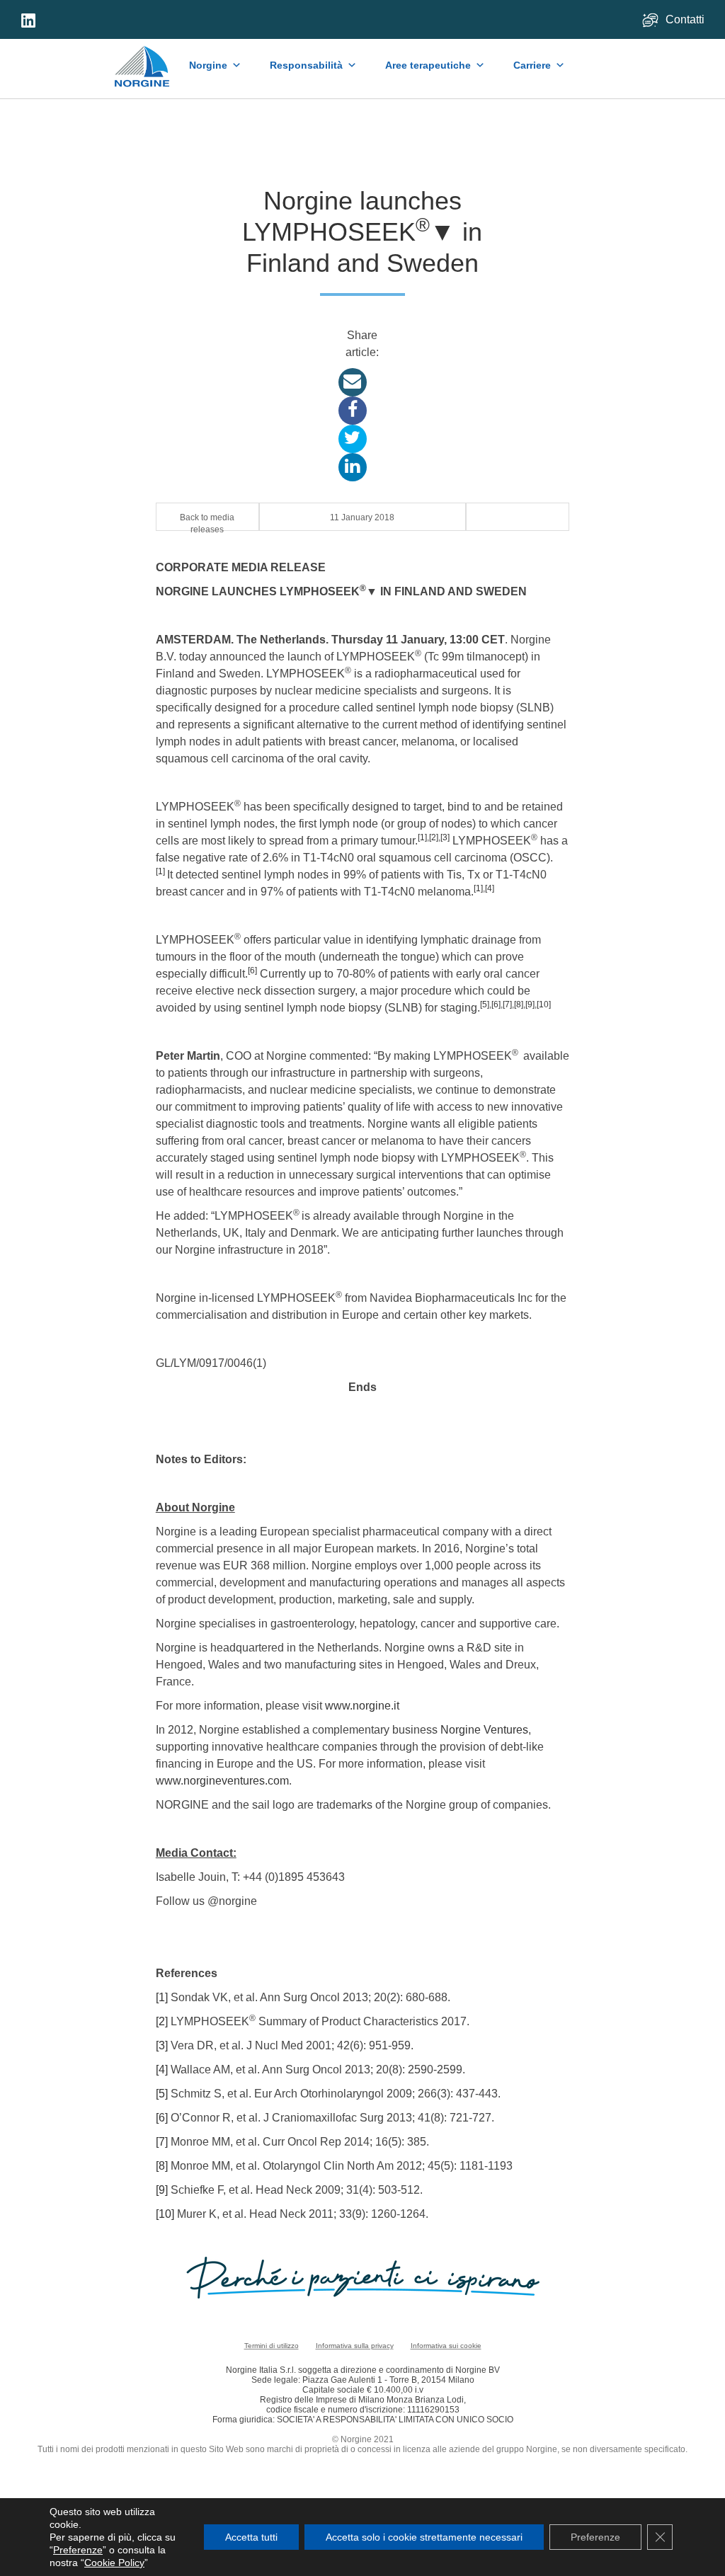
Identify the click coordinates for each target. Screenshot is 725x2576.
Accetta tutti (251, 2537)
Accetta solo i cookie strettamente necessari (424, 2537)
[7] (507, 1004)
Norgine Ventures (484, 1730)
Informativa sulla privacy (355, 2346)
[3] (445, 837)
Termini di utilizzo (272, 2346)
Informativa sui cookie (446, 2346)
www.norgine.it (362, 1706)
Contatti (686, 19)
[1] (422, 837)
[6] (252, 971)
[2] (434, 837)
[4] (490, 888)
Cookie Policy (114, 2563)
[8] (519, 1004)
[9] (530, 1004)
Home (143, 59)
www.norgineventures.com (222, 1781)
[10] (544, 1004)
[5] (485, 1004)
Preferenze (78, 2550)
